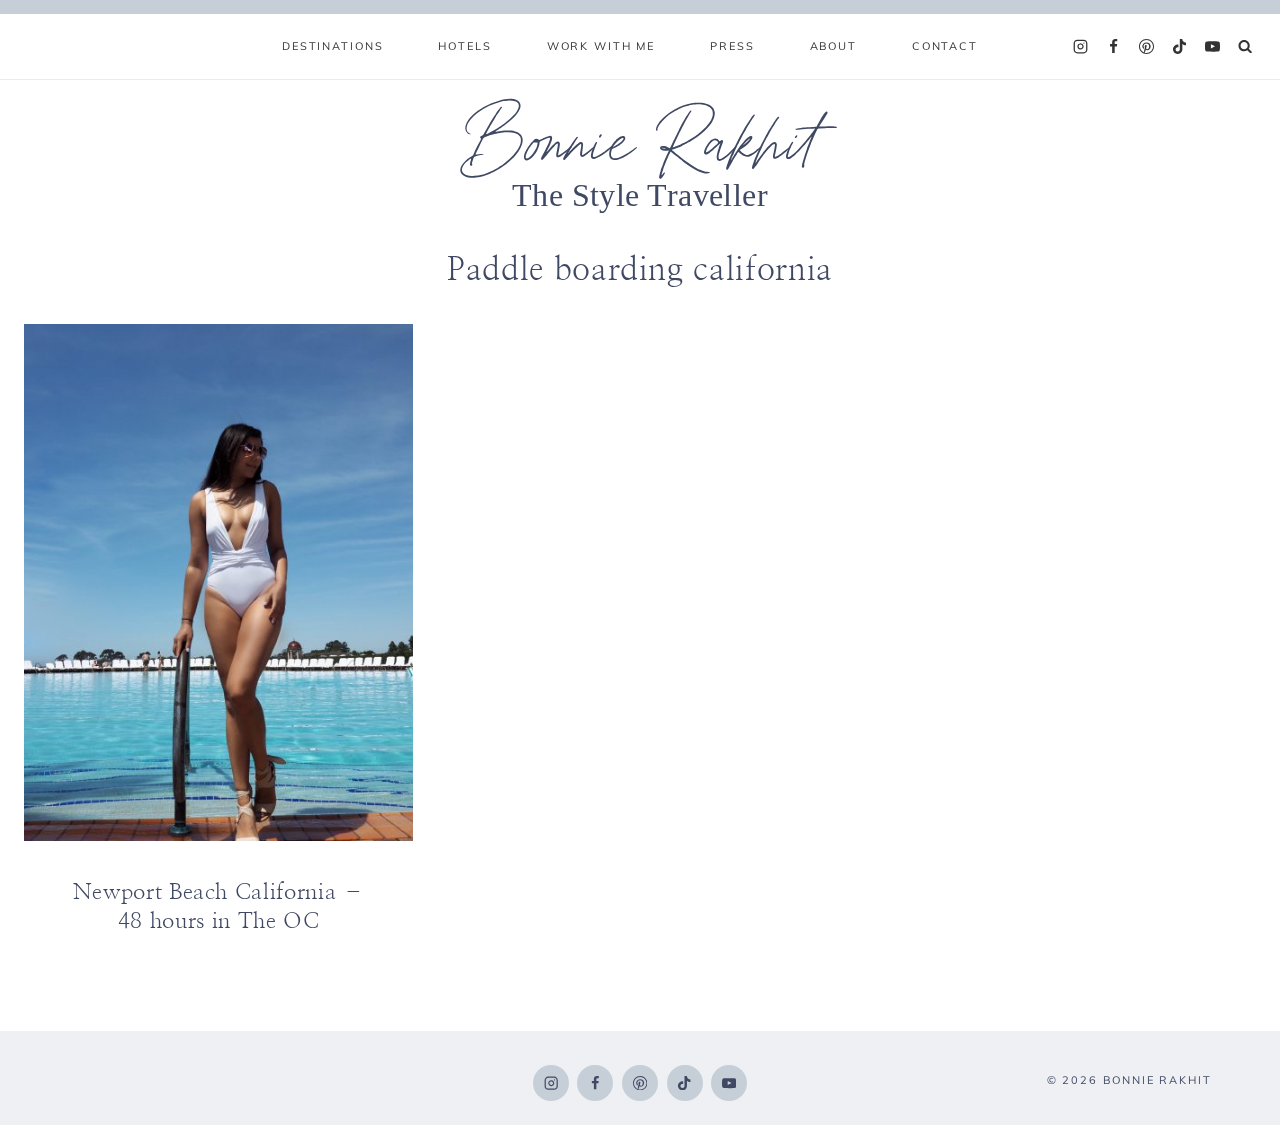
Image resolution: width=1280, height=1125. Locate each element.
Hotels (464, 46)
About (833, 46)
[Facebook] (1114, 47)
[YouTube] (1213, 47)
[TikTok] (1180, 47)
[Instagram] (1081, 47)
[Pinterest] (1147, 47)
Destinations (332, 46)
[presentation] (218, 583)
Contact (945, 46)
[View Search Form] (1245, 46)
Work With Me (601, 46)
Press (732, 46)
